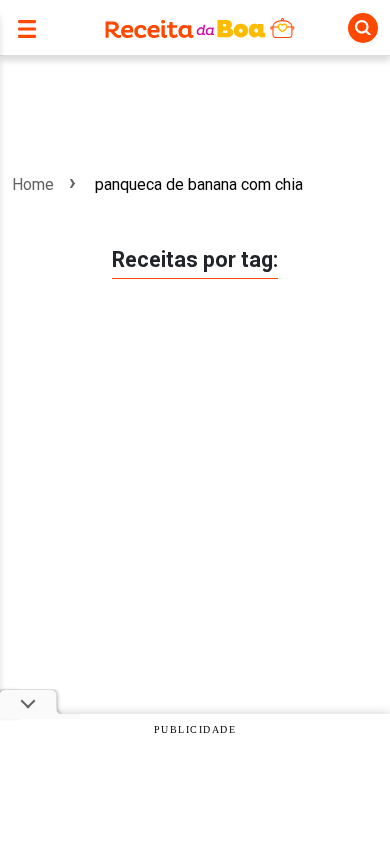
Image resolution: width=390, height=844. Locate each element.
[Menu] (32, 27)
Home (33, 184)
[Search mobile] (363, 28)
